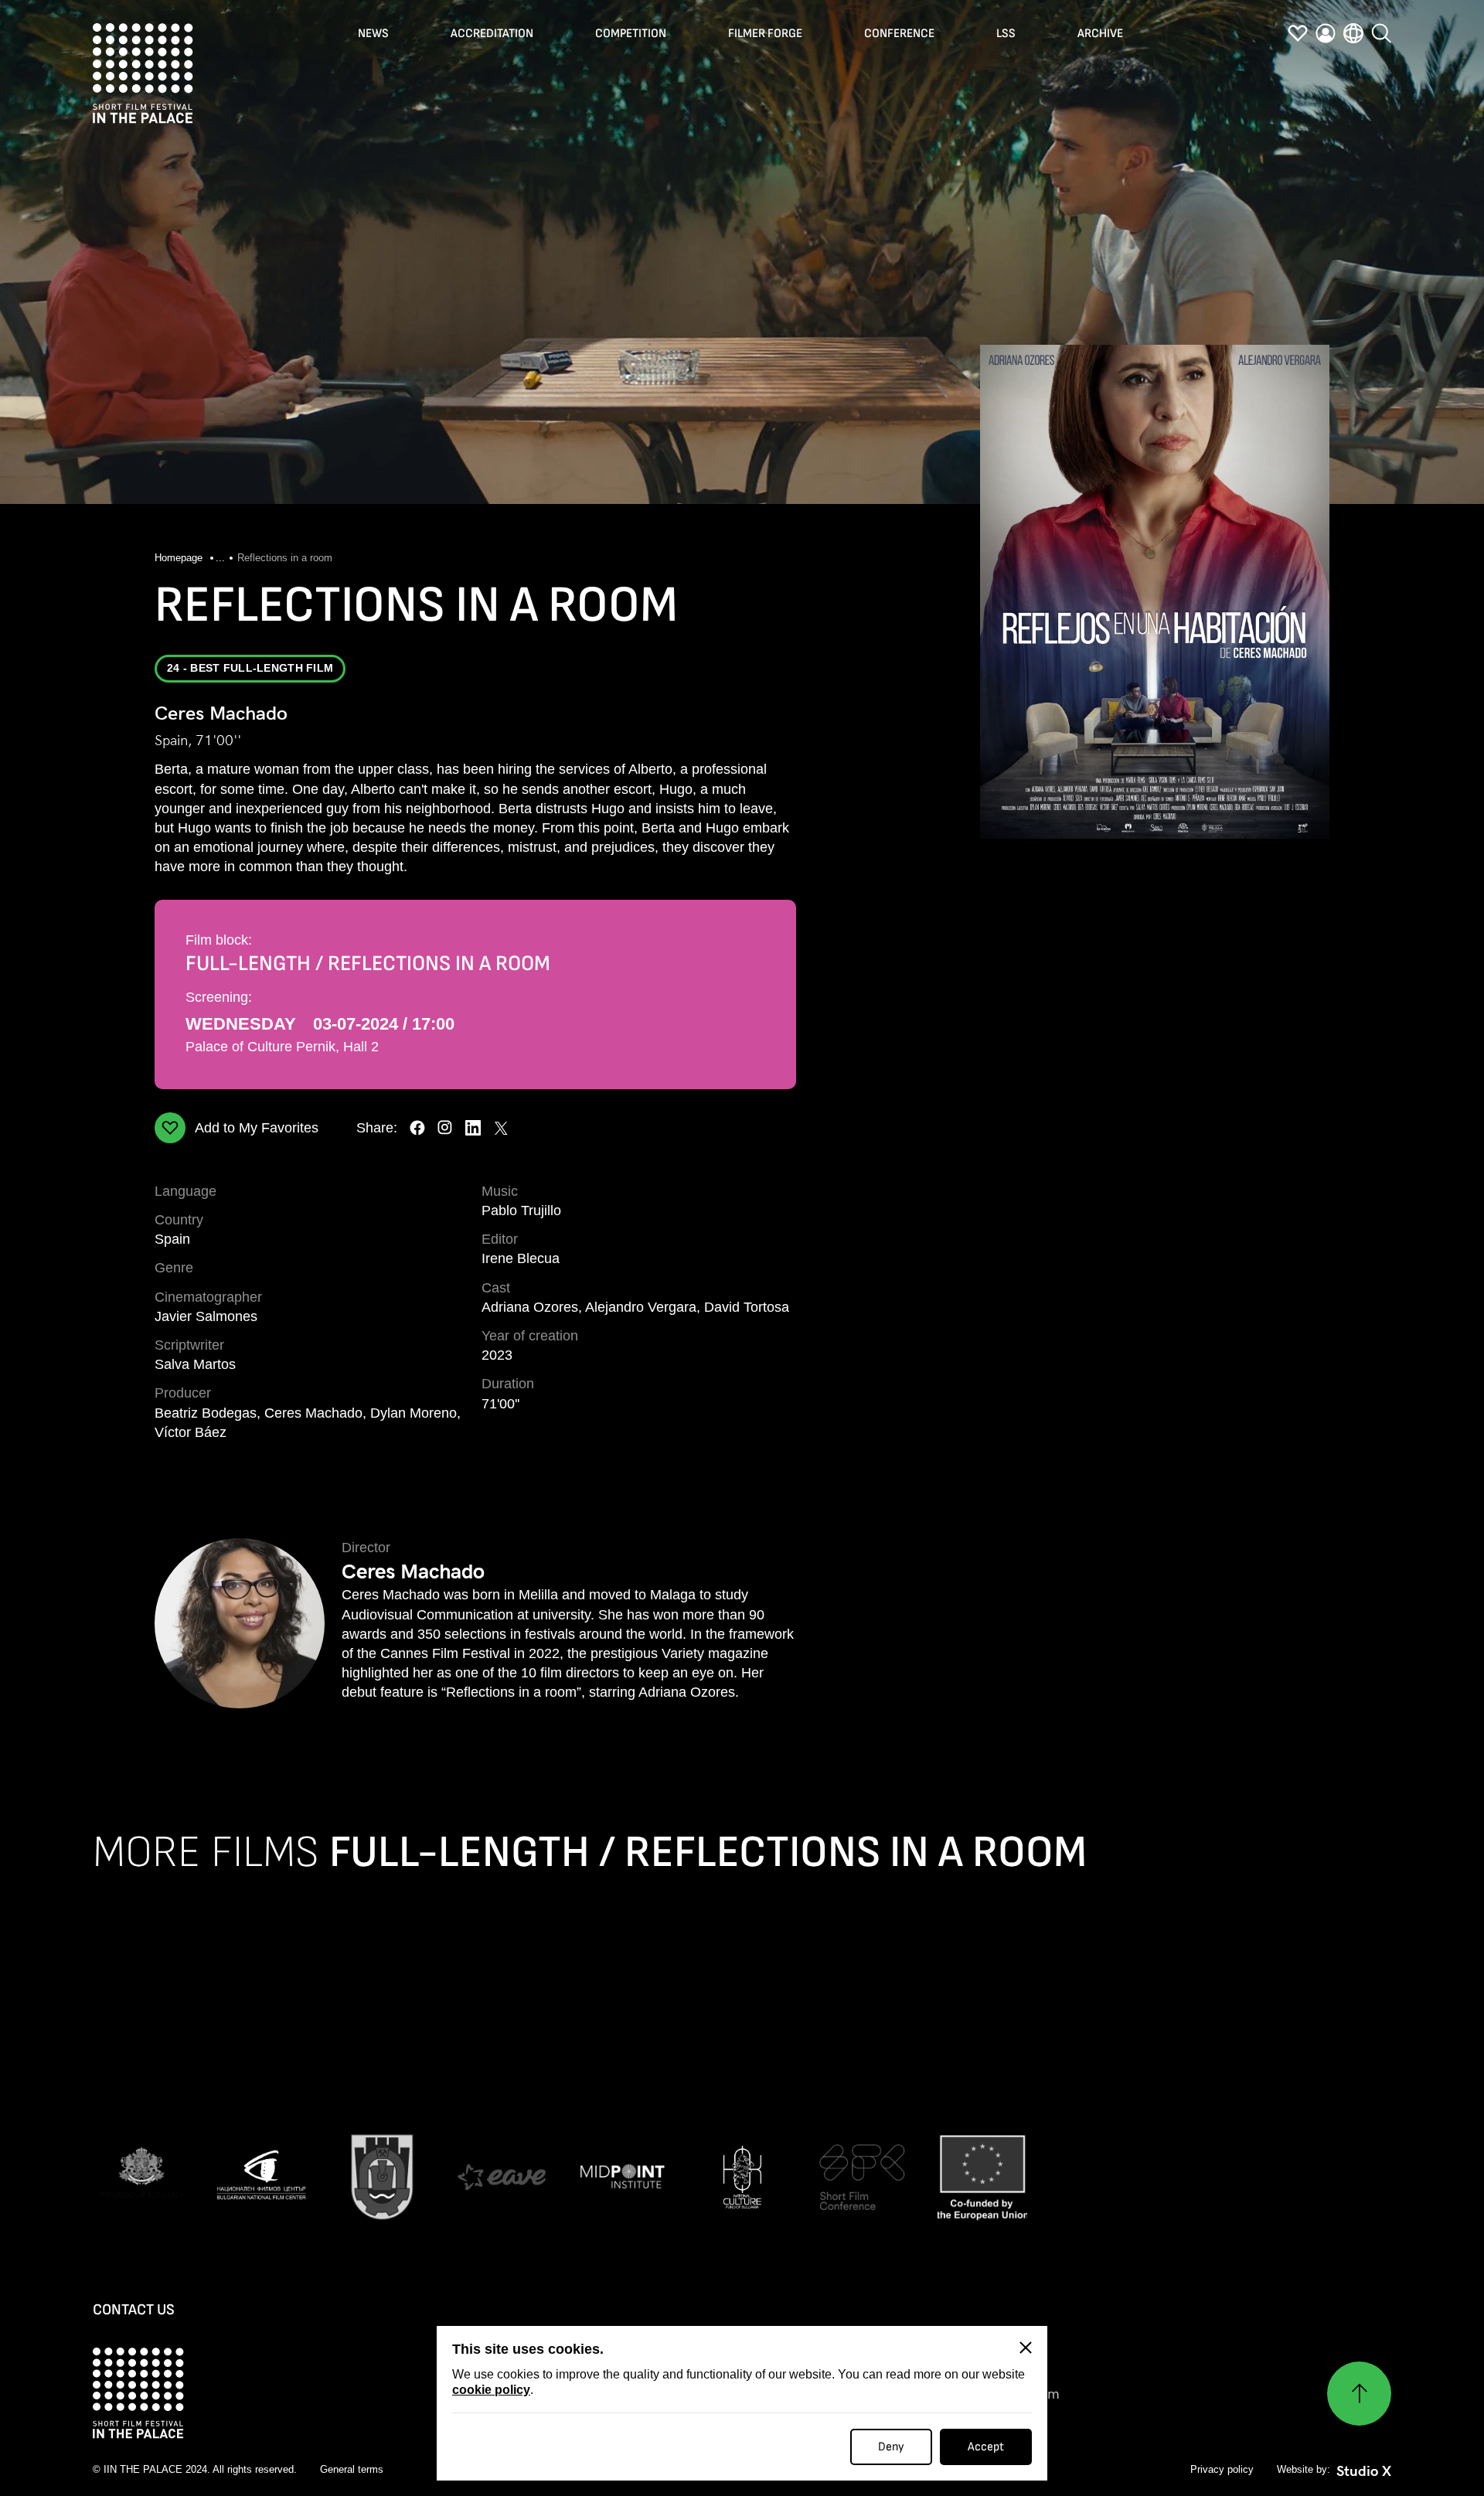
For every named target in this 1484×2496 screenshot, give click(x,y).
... (220, 558)
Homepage (180, 558)
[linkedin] (473, 1128)
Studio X (1364, 2471)
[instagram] (445, 1128)
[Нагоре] (1359, 2394)
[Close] (1026, 2348)
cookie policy (491, 2390)
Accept (986, 2447)
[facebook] (417, 1128)
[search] (1381, 33)
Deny (891, 2447)
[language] (1353, 33)
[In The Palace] (143, 73)
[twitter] (501, 1128)
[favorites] (1298, 33)
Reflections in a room (285, 558)
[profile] (1326, 33)
